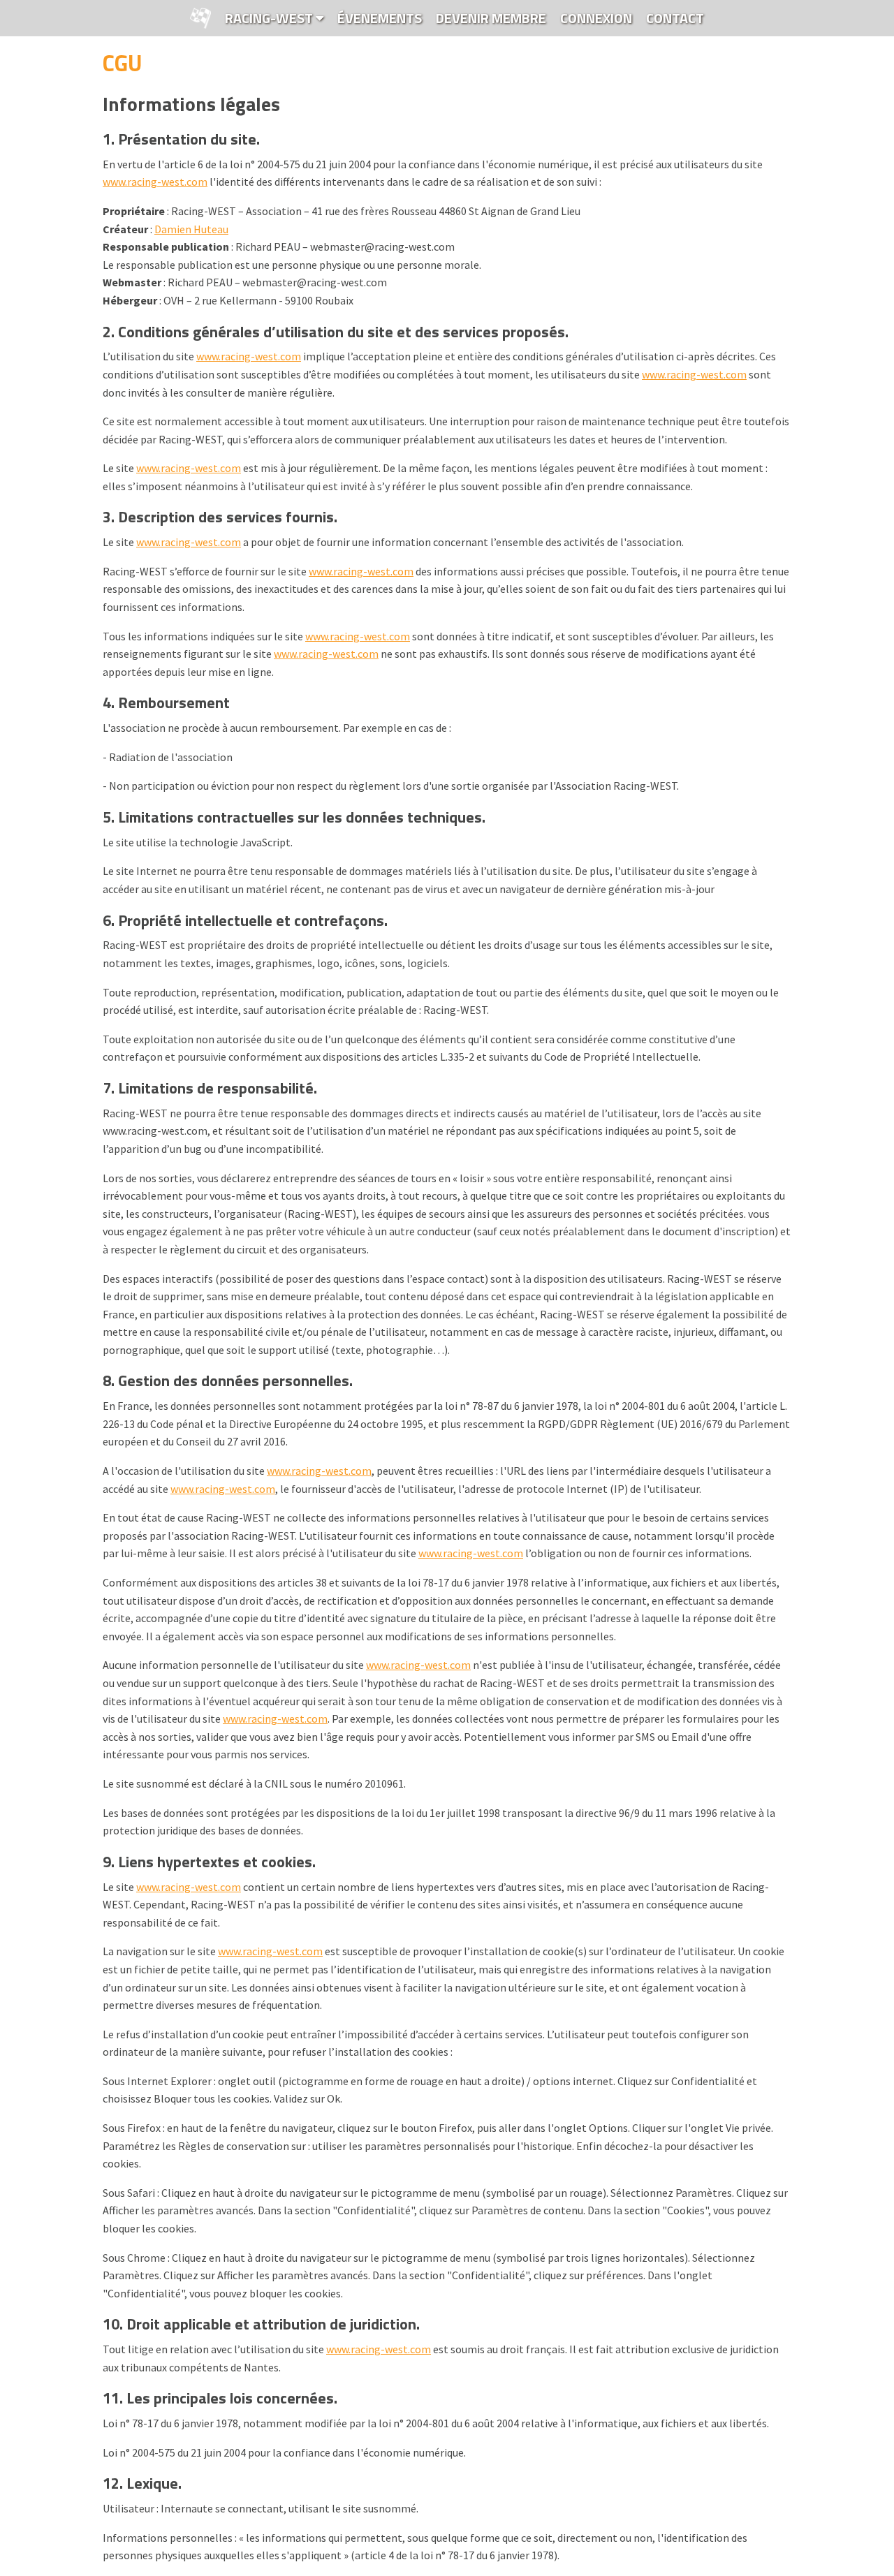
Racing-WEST (270, 18)
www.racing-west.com (155, 182)
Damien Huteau (191, 229)
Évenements (380, 18)
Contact (675, 18)
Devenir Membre (491, 18)
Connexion (596, 18)
